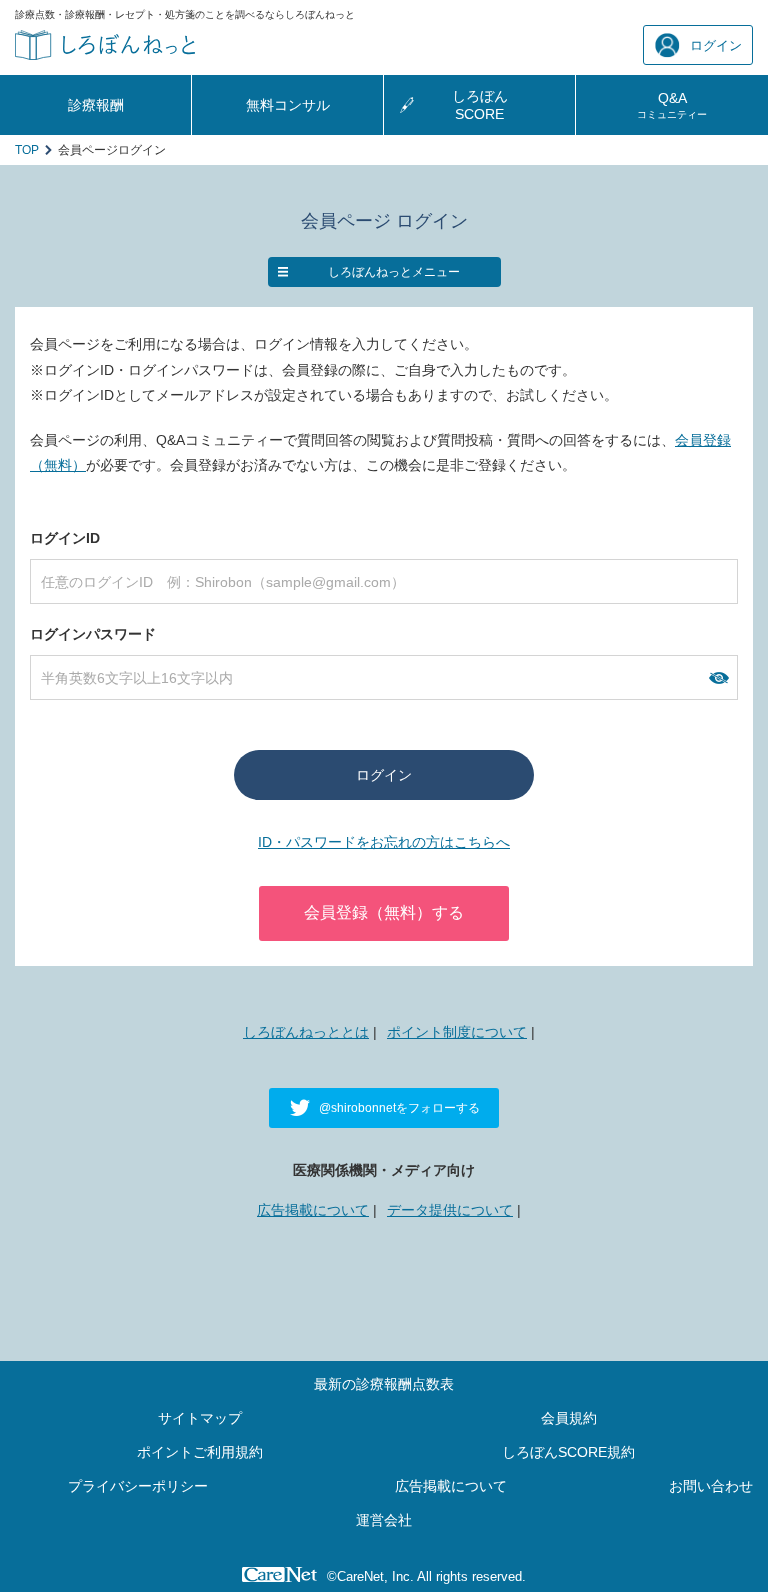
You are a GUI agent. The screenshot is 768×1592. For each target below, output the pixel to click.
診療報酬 (96, 105)
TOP (27, 150)
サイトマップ (200, 1418)
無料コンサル (288, 105)
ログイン (716, 45)
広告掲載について (313, 1210)
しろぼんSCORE (480, 105)
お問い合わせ (711, 1486)
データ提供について (450, 1210)
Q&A (672, 104)
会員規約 (569, 1418)
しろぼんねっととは (306, 1032)
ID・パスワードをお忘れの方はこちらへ (384, 842)
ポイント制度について (457, 1032)
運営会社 (384, 1520)
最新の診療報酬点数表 (384, 1384)
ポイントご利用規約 (200, 1452)
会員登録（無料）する (384, 912)
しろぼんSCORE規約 (568, 1452)
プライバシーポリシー (138, 1486)
